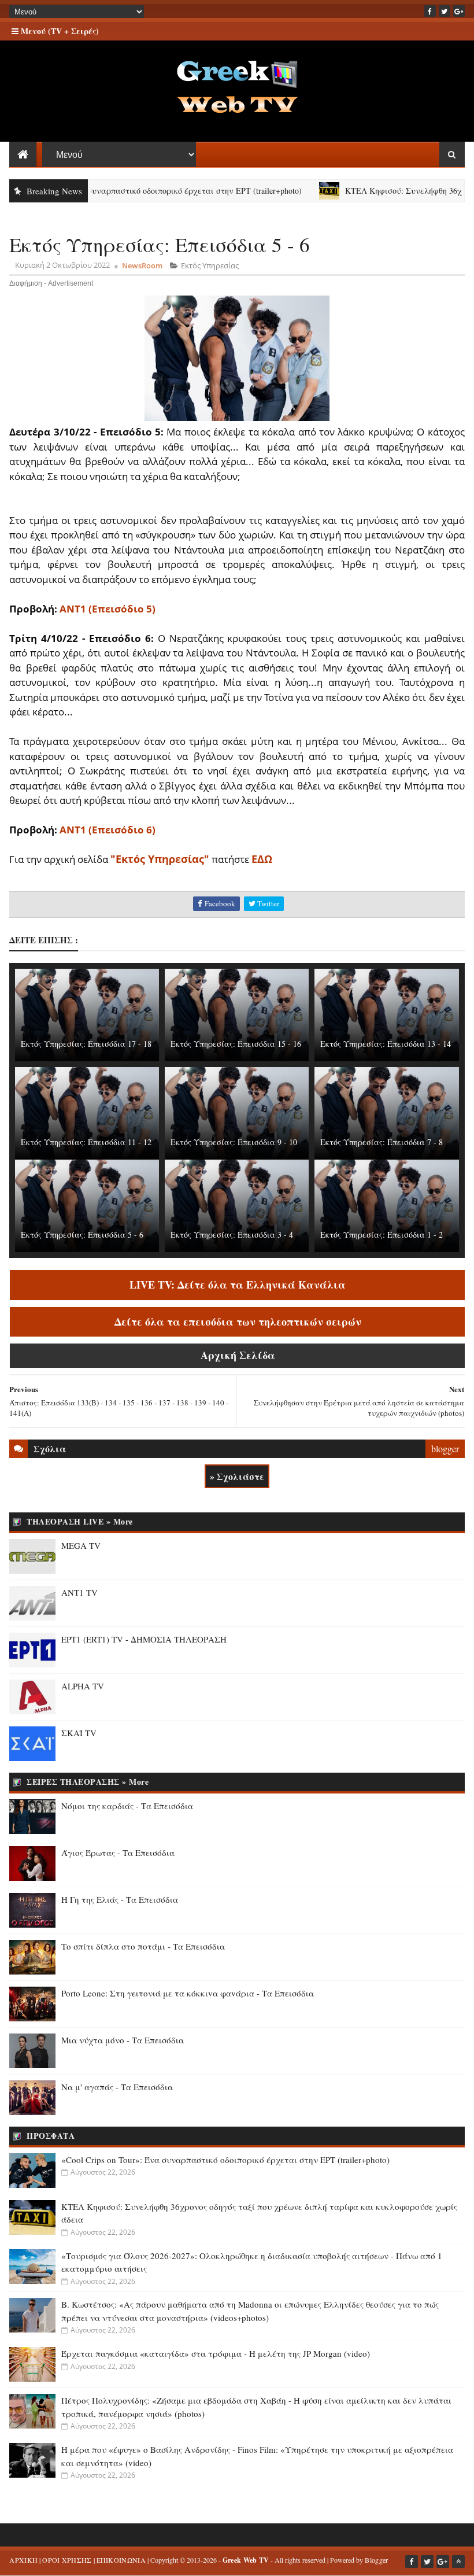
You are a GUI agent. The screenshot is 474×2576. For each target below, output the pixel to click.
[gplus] (459, 11)
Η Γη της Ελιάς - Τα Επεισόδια (120, 1899)
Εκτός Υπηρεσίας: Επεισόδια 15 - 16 (236, 1044)
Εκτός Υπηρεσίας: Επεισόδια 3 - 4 (232, 1235)
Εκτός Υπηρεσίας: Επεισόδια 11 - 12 (86, 1142)
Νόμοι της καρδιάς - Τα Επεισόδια (127, 1806)
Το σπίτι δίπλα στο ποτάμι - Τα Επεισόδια (143, 1946)
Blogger (376, 2560)
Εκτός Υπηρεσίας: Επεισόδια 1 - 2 (382, 1235)
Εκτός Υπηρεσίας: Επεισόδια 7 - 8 (382, 1142)
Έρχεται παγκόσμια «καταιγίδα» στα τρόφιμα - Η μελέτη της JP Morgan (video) (216, 2353)
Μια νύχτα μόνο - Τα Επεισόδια (123, 2040)
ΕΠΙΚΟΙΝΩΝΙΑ (121, 2560)
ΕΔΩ (262, 859)
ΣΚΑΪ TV (79, 1733)
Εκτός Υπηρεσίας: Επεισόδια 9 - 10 (234, 1142)
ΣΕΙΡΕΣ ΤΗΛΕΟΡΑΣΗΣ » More (88, 1782)
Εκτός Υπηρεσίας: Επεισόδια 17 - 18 (86, 1044)
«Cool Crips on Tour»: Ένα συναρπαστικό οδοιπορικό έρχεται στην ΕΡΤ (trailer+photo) (225, 2160)
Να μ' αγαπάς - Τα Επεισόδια (117, 2087)
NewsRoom (142, 265)
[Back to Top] (458, 2562)
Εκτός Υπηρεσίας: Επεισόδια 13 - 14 (386, 1044)
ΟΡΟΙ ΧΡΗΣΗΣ (67, 2560)
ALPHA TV (83, 1686)
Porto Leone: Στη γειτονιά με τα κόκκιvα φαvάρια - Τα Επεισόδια (188, 1993)
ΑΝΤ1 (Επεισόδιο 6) (108, 830)
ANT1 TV (79, 1592)
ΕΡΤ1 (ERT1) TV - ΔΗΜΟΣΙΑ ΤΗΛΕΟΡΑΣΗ (144, 1639)
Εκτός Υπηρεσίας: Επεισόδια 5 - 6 (82, 1235)
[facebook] (430, 11)
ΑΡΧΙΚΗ (23, 2560)
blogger (445, 1448)
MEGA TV (81, 1545)
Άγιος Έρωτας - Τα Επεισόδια (118, 1852)
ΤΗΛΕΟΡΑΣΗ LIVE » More (80, 1521)
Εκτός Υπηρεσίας (210, 265)
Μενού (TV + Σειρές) (59, 31)
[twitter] (445, 11)
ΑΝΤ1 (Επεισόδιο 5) (108, 609)
